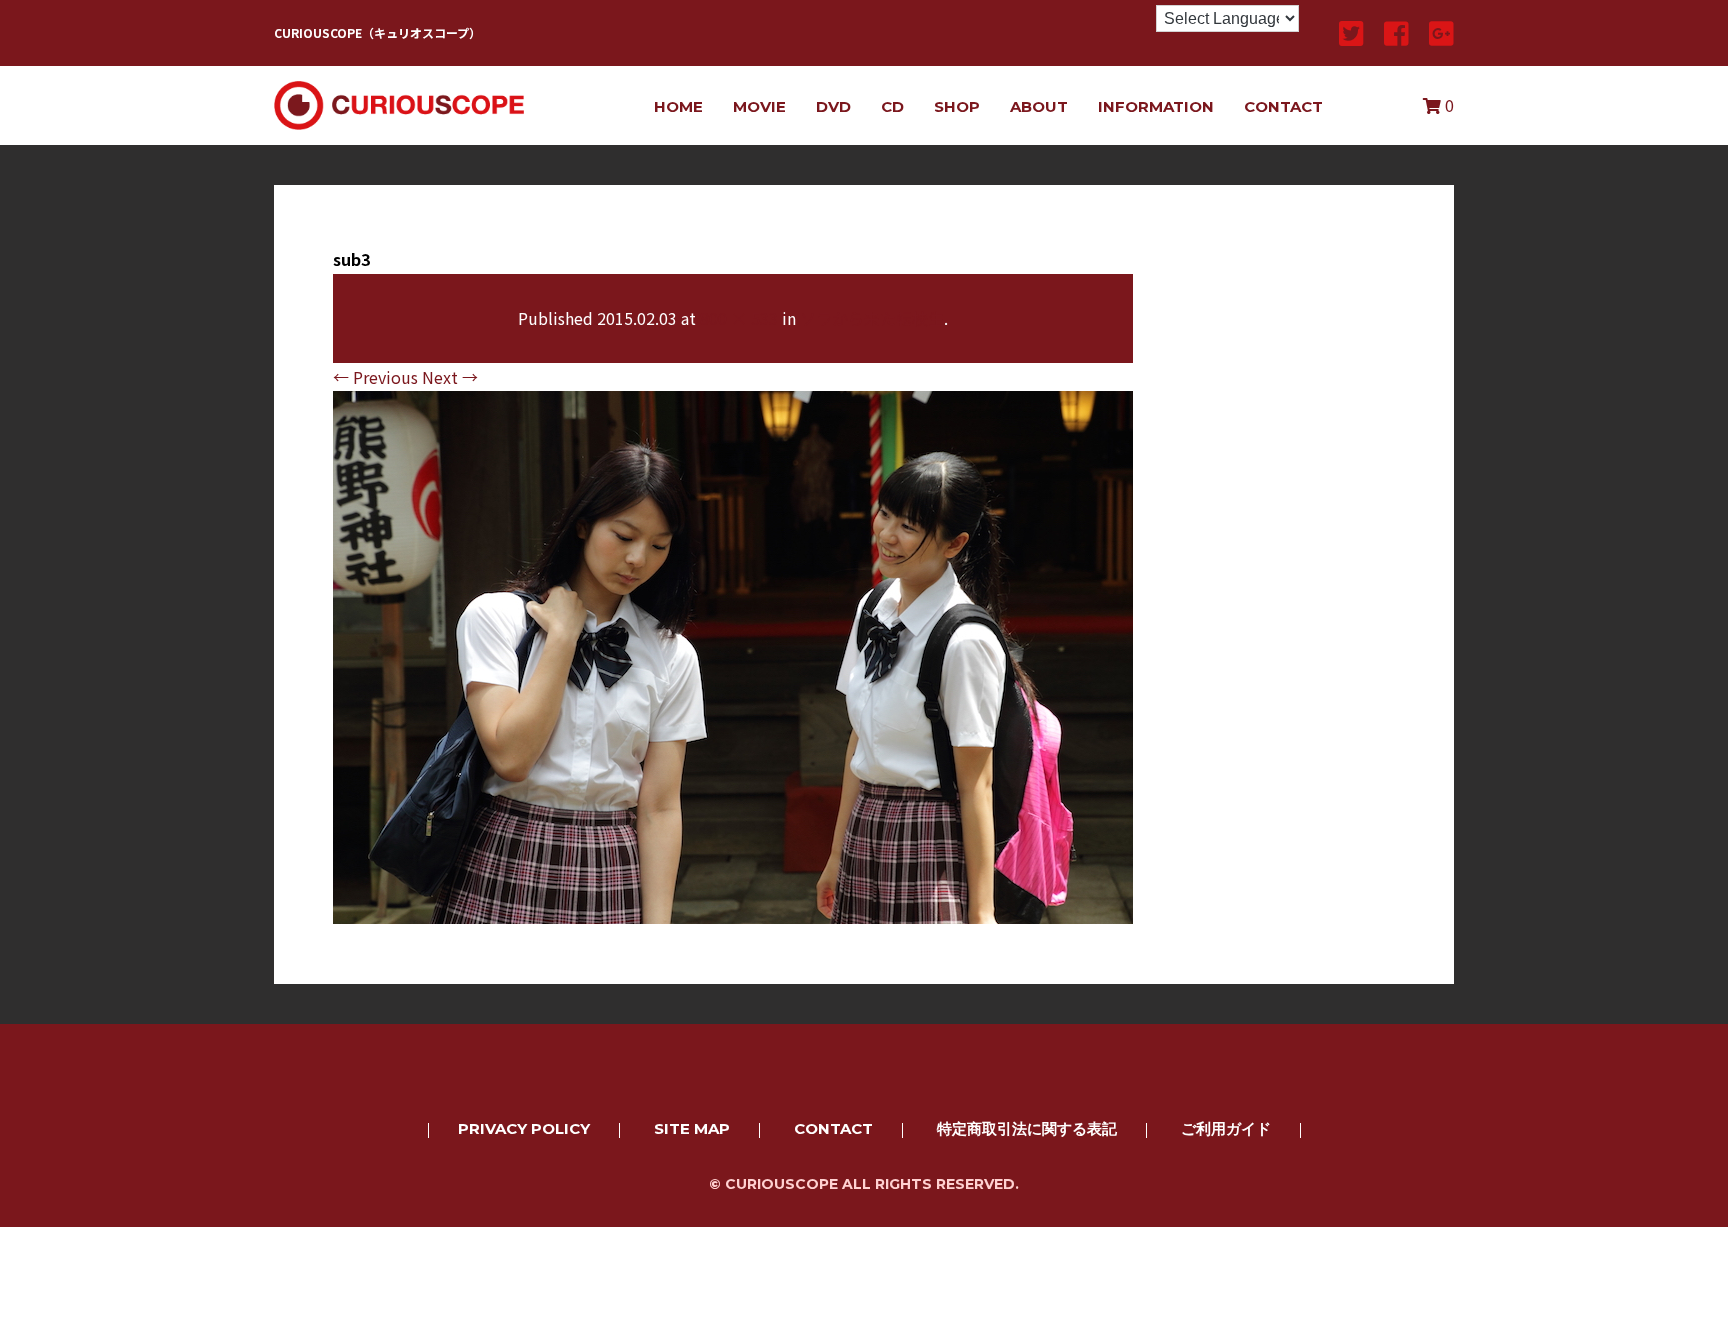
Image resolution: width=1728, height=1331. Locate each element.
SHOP (957, 106)
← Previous (375, 377)
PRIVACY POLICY (524, 1128)
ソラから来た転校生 (872, 318)
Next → (450, 377)
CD (892, 106)
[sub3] (733, 910)
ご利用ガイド (1226, 1128)
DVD (833, 106)
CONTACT (1283, 106)
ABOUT (1039, 106)
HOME (678, 106)
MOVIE (759, 106)
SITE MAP (692, 1128)
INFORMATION (1156, 106)
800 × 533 (739, 318)
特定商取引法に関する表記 (1027, 1128)
